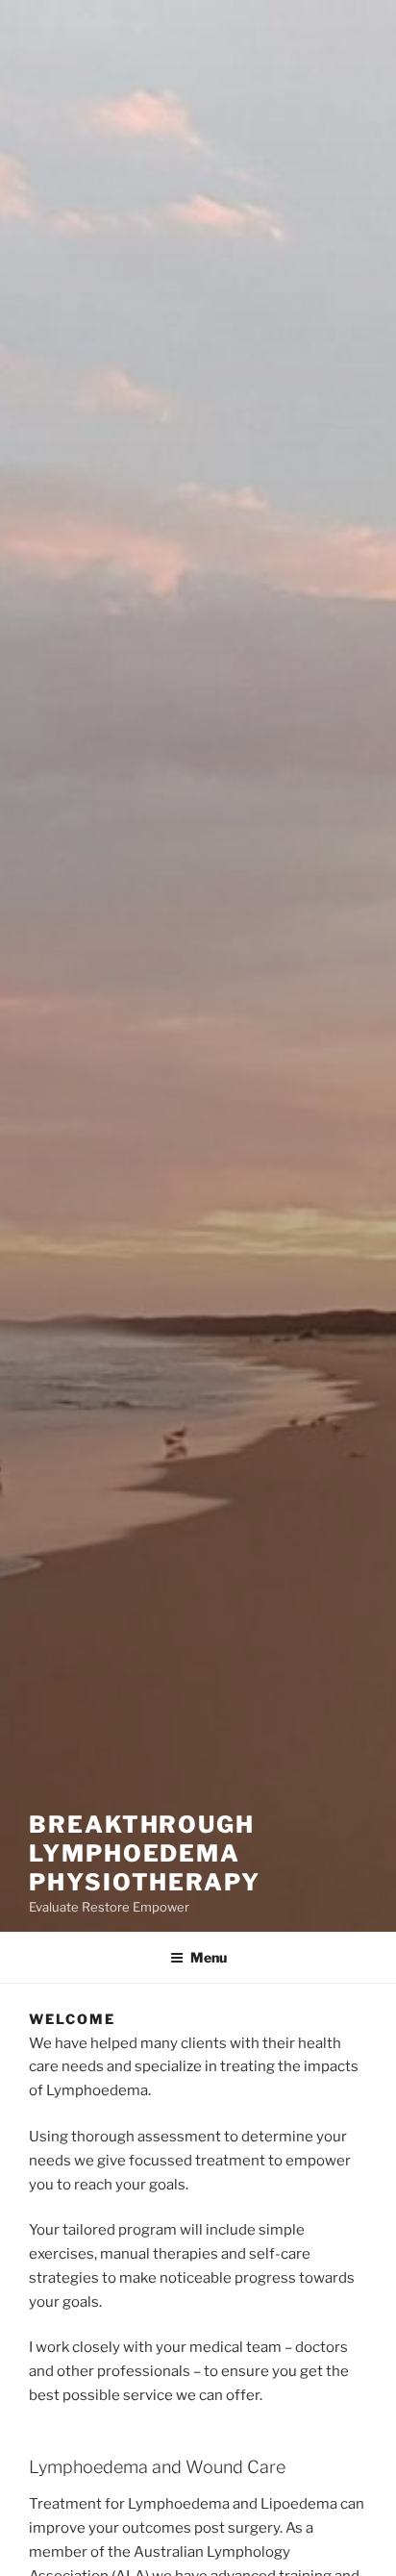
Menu (209, 1957)
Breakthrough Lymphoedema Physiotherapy (145, 1853)
